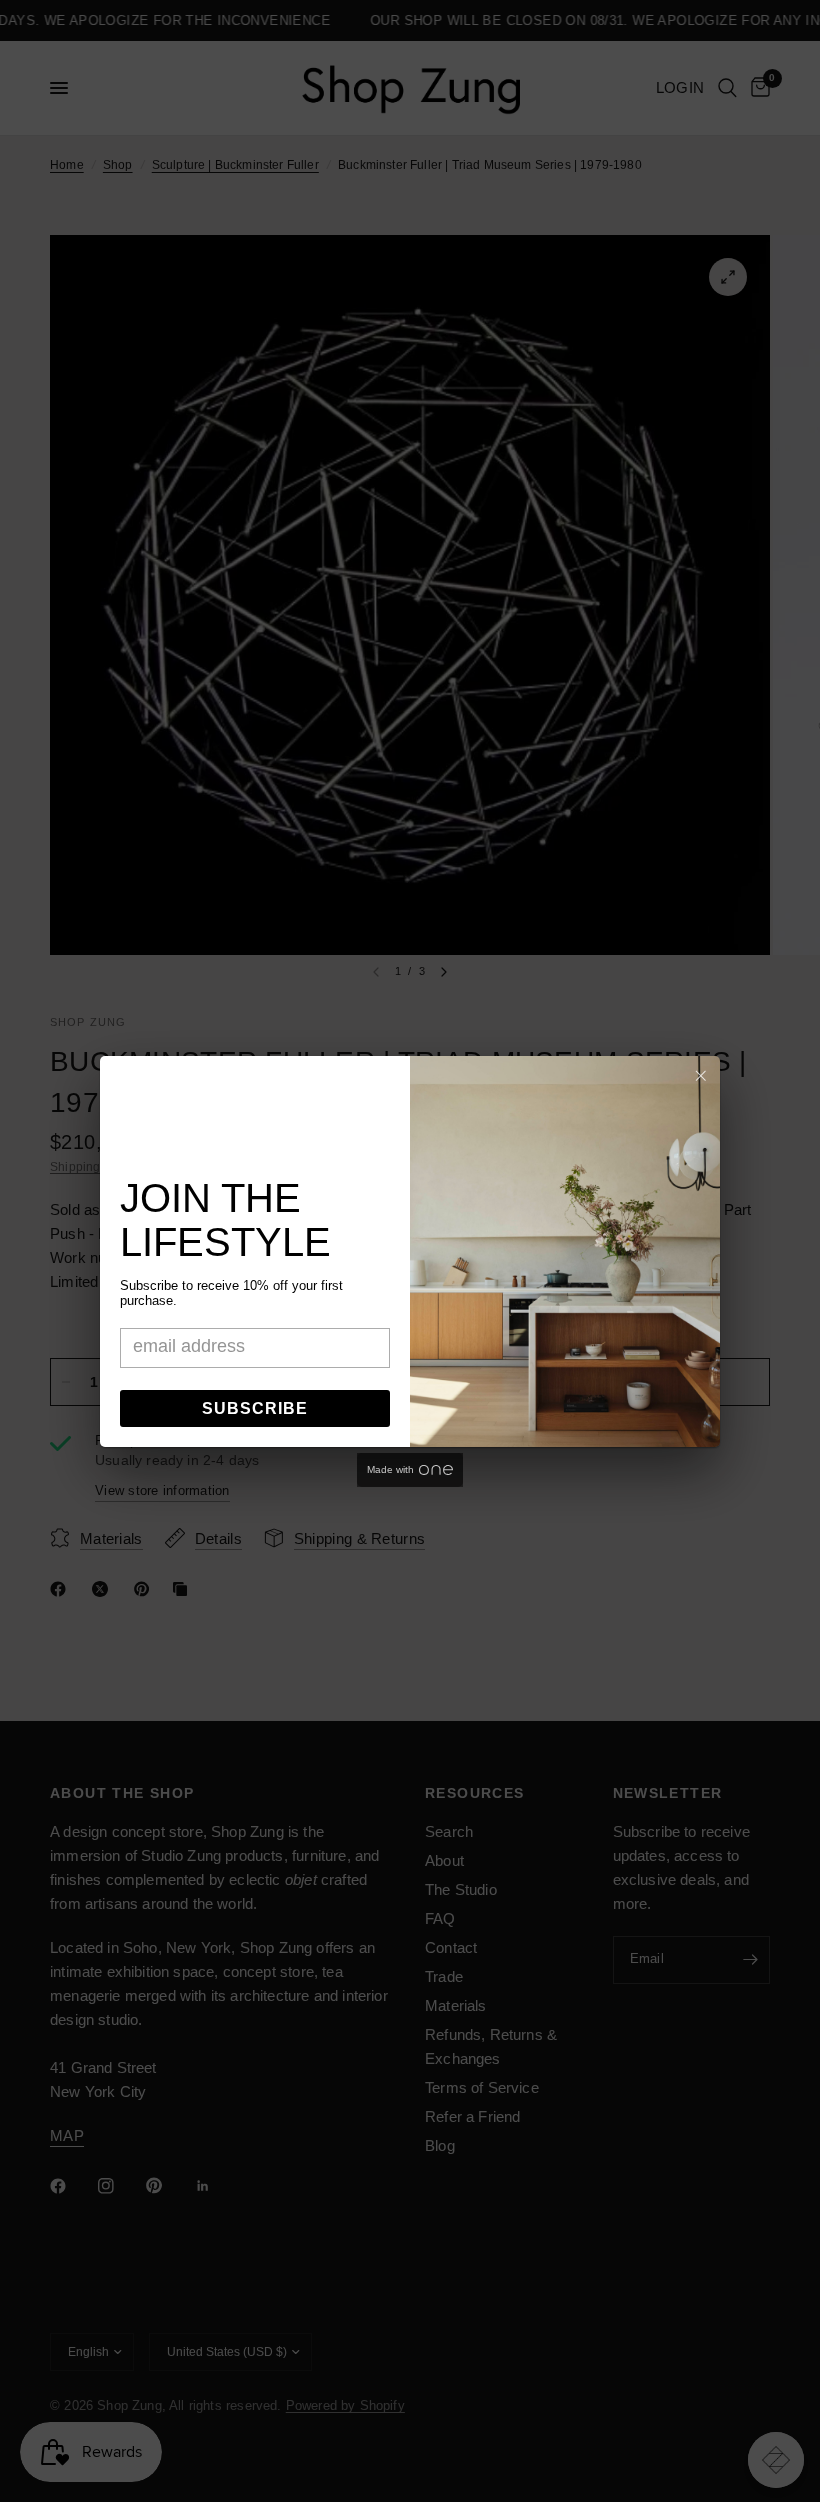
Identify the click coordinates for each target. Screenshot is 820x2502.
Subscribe (255, 1408)
